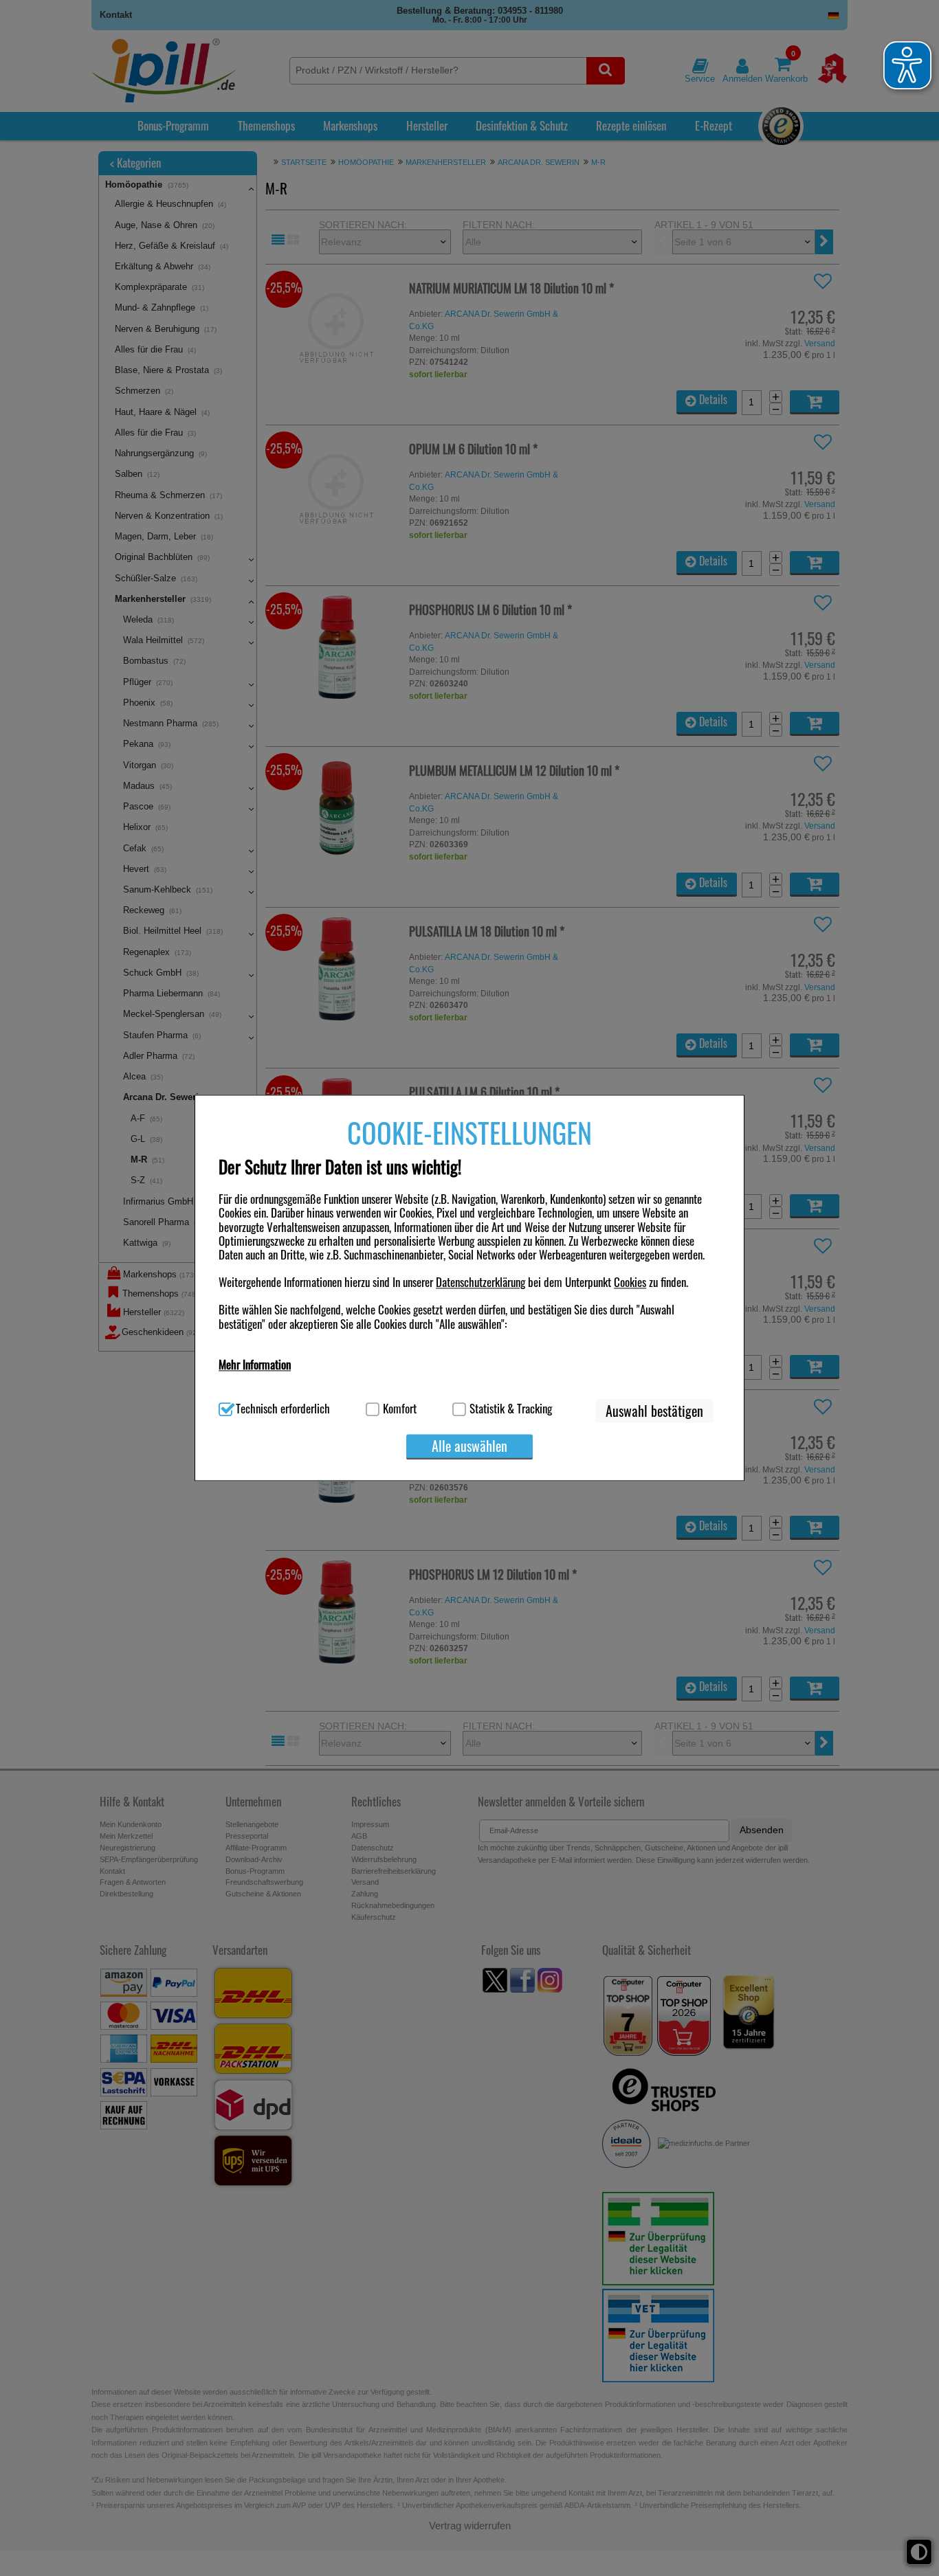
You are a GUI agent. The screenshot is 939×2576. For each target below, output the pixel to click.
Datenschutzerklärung (480, 1282)
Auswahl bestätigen (654, 1411)
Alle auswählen (469, 1446)
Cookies (630, 1282)
